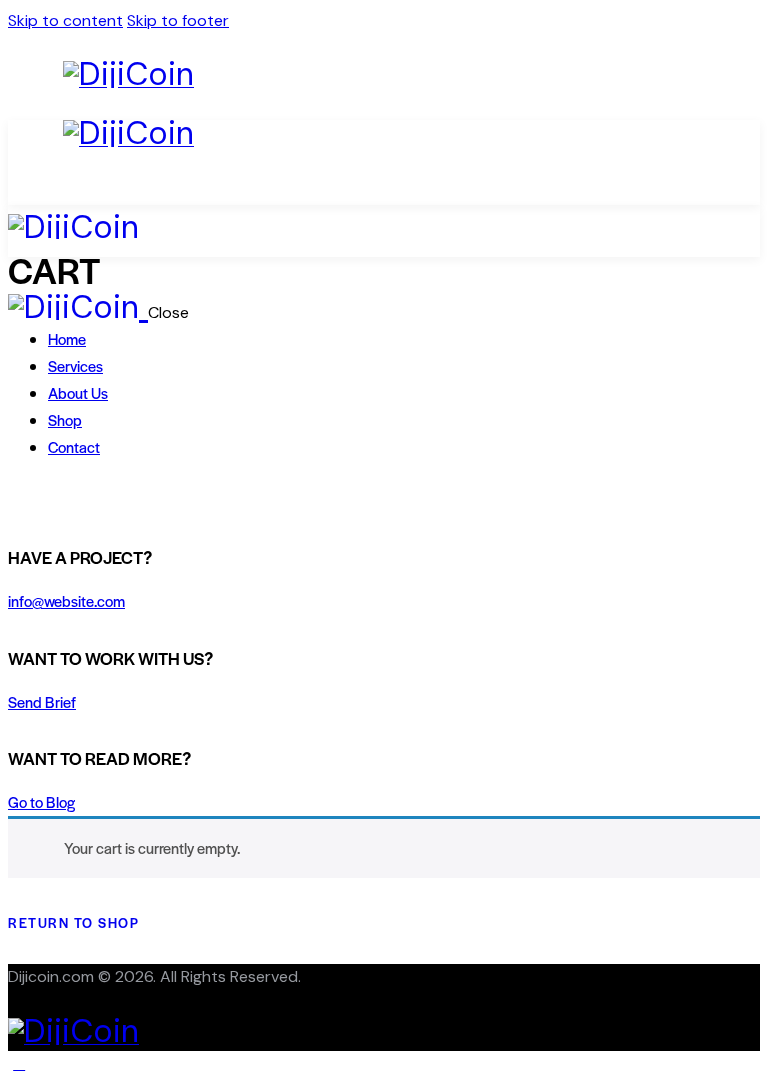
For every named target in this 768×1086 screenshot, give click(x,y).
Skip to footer (178, 20)
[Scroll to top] (19, 1063)
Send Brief (42, 701)
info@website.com (66, 600)
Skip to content (65, 20)
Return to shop (73, 922)
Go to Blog (41, 801)
